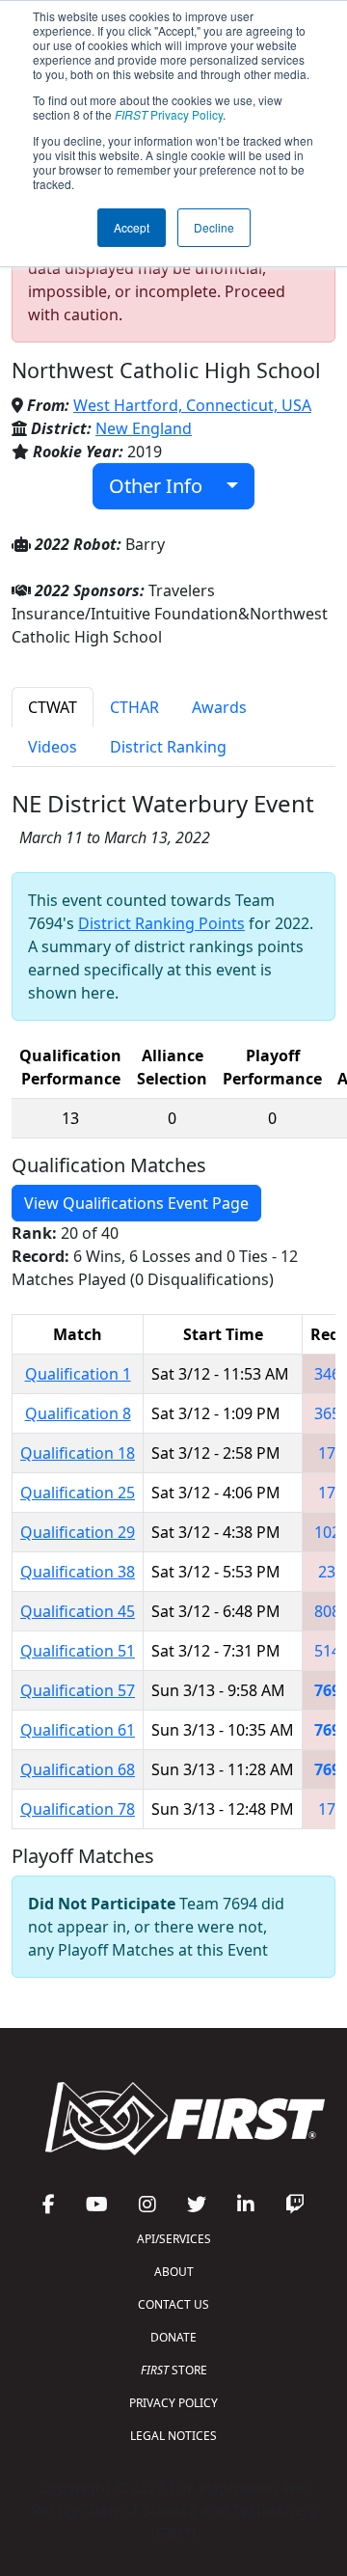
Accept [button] (132, 227)
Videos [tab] (53, 747)
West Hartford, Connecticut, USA (192, 405)
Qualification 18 (78, 1453)
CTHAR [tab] (134, 707)
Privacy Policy (169, 114)
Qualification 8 (78, 1413)
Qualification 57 (78, 1690)
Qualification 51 (78, 1651)
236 (331, 1572)
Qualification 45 (78, 1611)
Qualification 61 (78, 1730)
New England (144, 428)
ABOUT (174, 2272)
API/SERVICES (174, 2239)
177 (331, 1453)
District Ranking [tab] (168, 747)
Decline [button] (214, 227)
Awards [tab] (219, 707)
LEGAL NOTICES (173, 2436)
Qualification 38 (78, 1572)
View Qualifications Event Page (136, 1203)
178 (331, 1493)
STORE (174, 2370)
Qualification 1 (78, 1374)
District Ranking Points (161, 923)
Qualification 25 (78, 1493)
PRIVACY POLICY (173, 2403)
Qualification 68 (78, 1769)
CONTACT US (173, 2304)
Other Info (163, 486)
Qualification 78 (78, 1809)
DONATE (173, 2337)
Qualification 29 (78, 1532)
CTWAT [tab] (53, 707)
